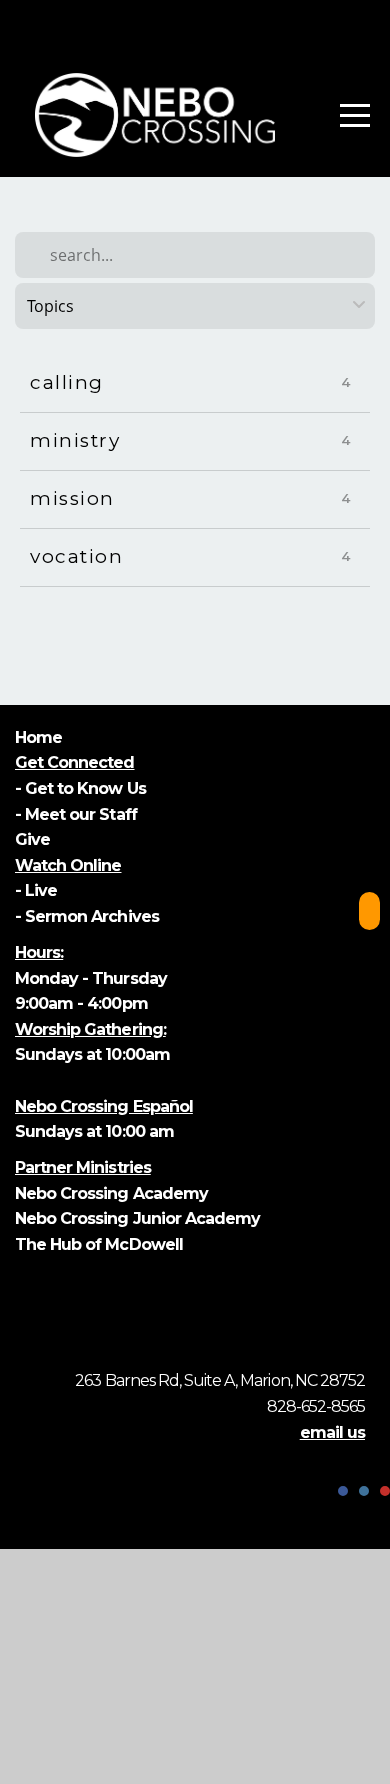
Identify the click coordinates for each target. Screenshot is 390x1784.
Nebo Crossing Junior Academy (137, 1218)
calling (67, 382)
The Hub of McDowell (99, 1244)
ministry (75, 440)
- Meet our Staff (76, 814)
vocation (76, 556)
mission (72, 498)
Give (34, 839)
